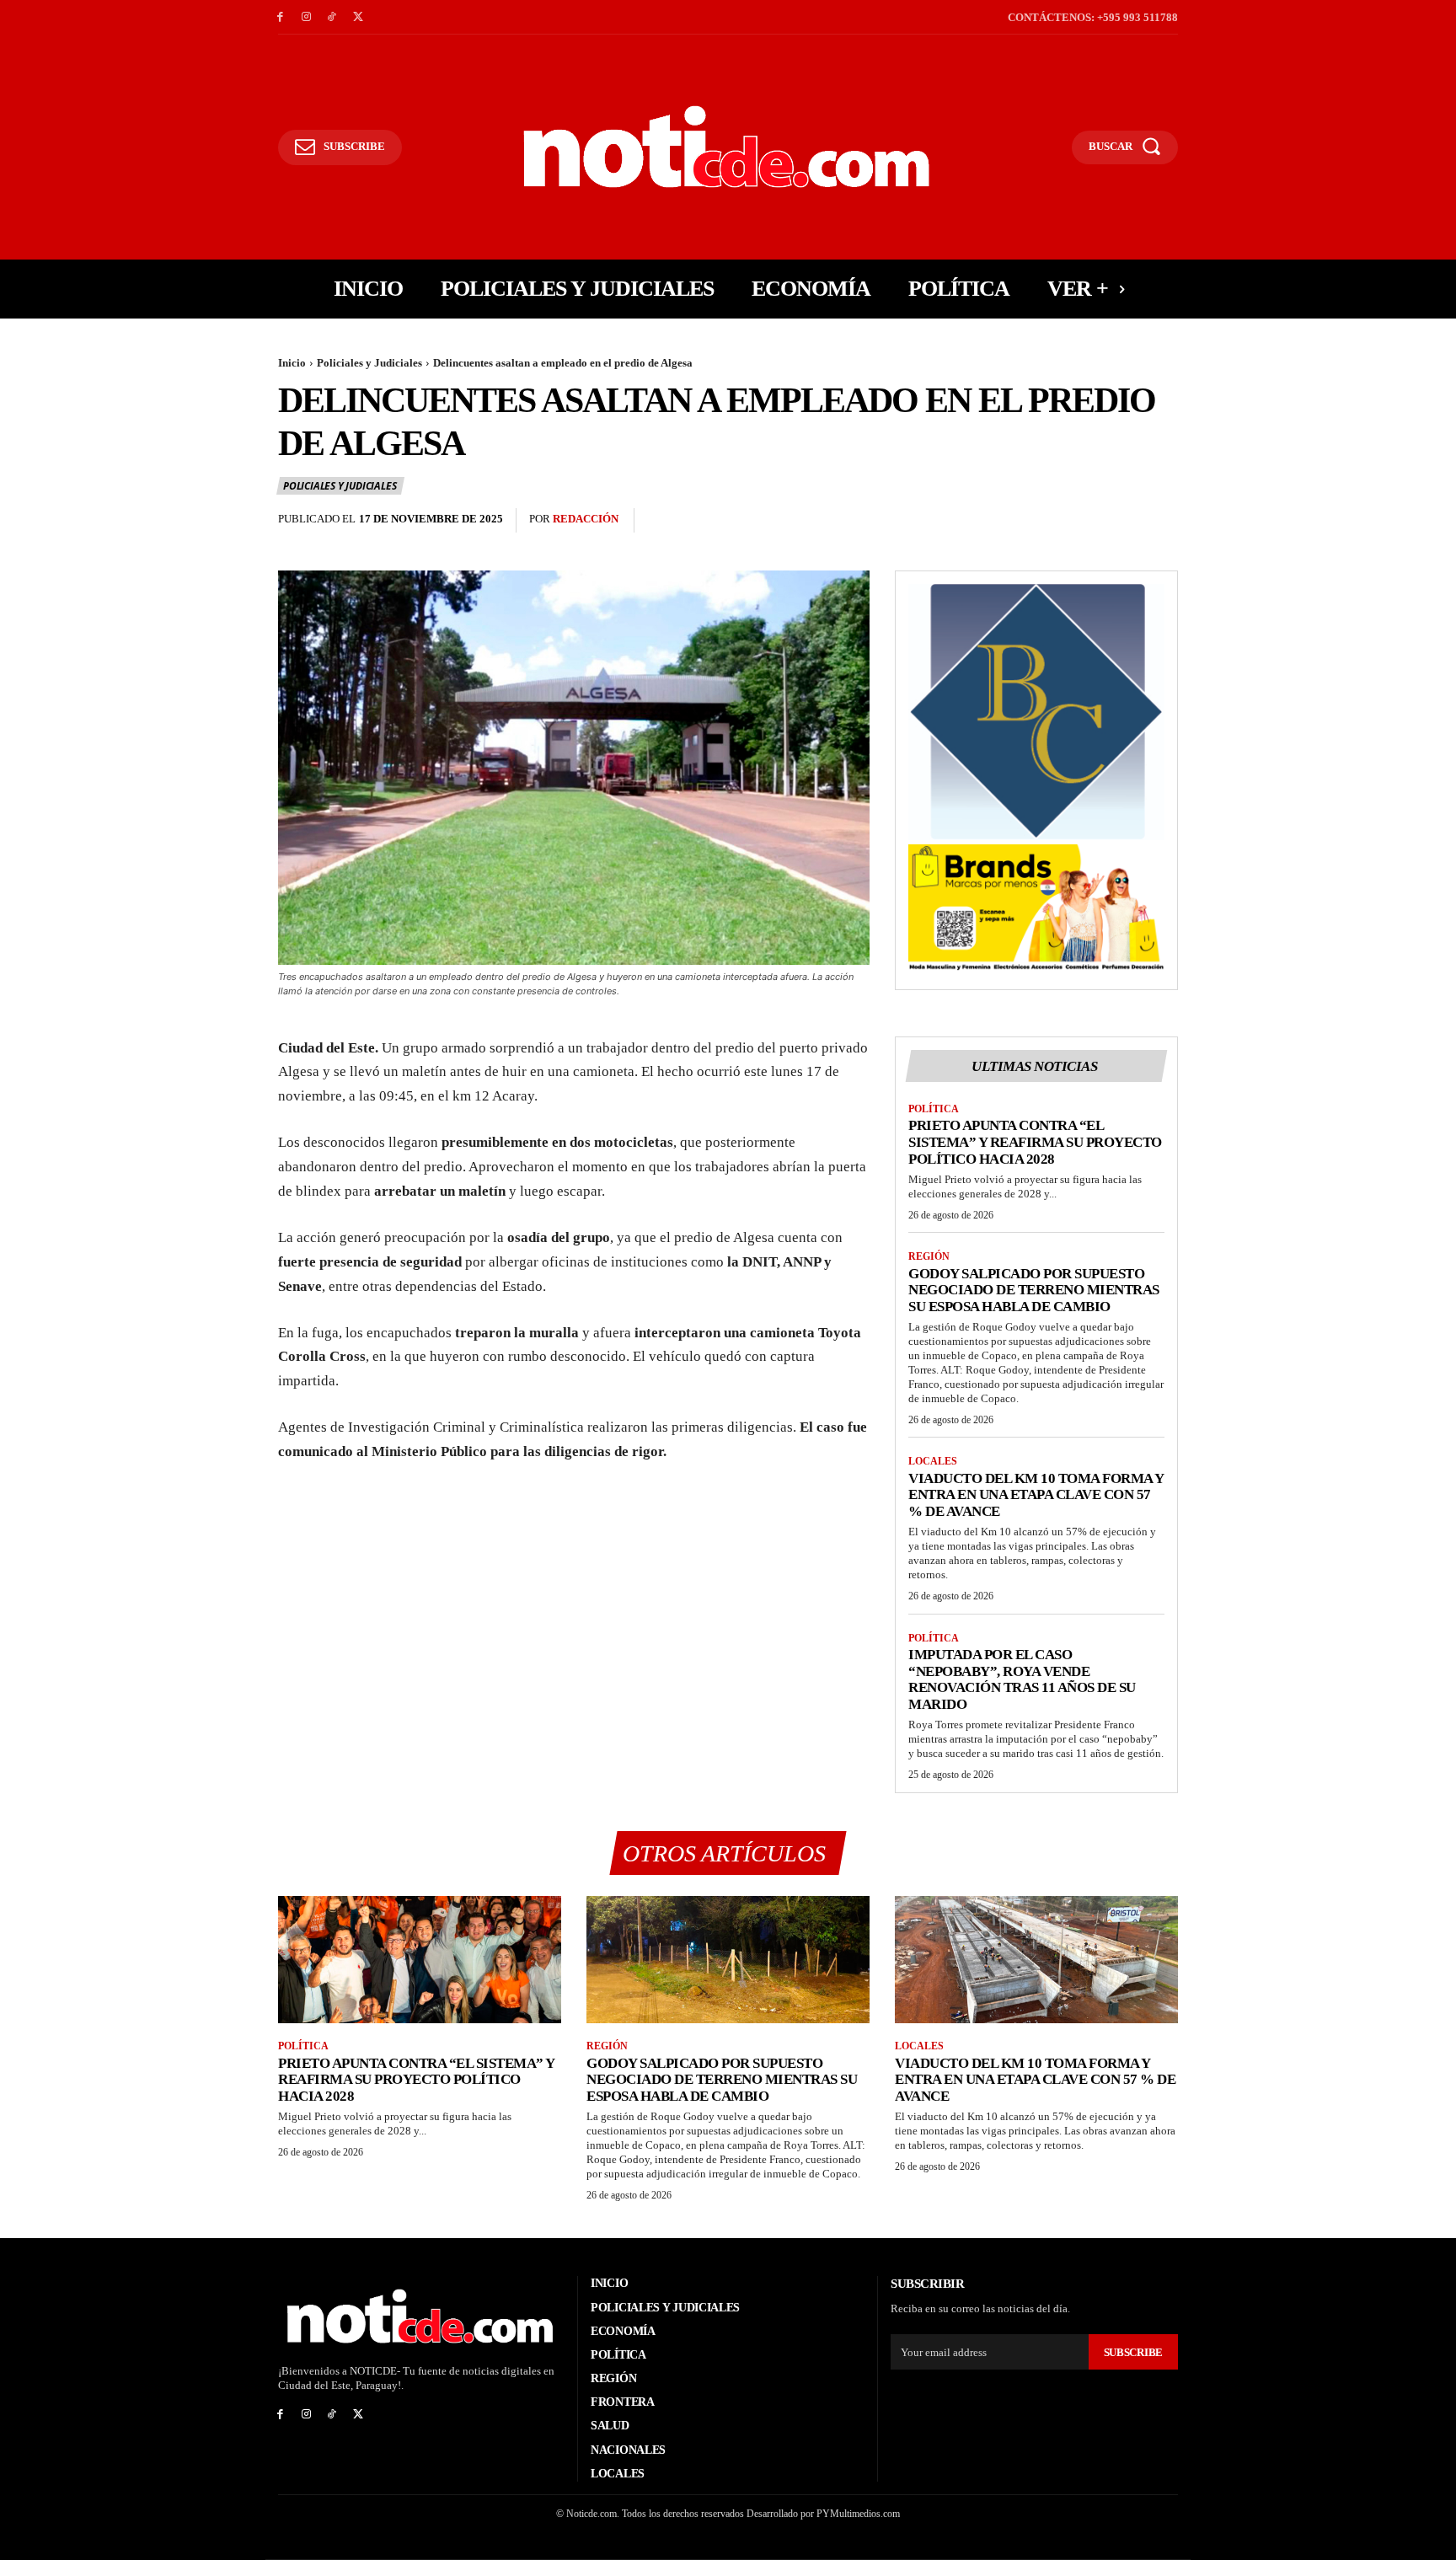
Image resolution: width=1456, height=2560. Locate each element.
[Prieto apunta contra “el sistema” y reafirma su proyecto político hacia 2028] (420, 1960)
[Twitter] (358, 17)
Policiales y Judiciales (369, 363)
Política (934, 1109)
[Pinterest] (1122, 521)
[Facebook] (280, 17)
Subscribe (1133, 2352)
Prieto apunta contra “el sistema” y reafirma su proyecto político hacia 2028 (1035, 1142)
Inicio (292, 363)
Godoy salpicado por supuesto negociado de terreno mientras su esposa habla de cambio (1034, 1290)
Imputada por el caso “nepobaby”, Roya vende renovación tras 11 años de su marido (1022, 1679)
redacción (586, 519)
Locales (933, 1461)
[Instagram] (306, 17)
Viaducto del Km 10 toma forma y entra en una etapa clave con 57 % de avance (1036, 1495)
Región (929, 1256)
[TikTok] (332, 17)
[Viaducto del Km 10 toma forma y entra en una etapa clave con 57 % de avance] (1036, 1960)
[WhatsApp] (1161, 521)
